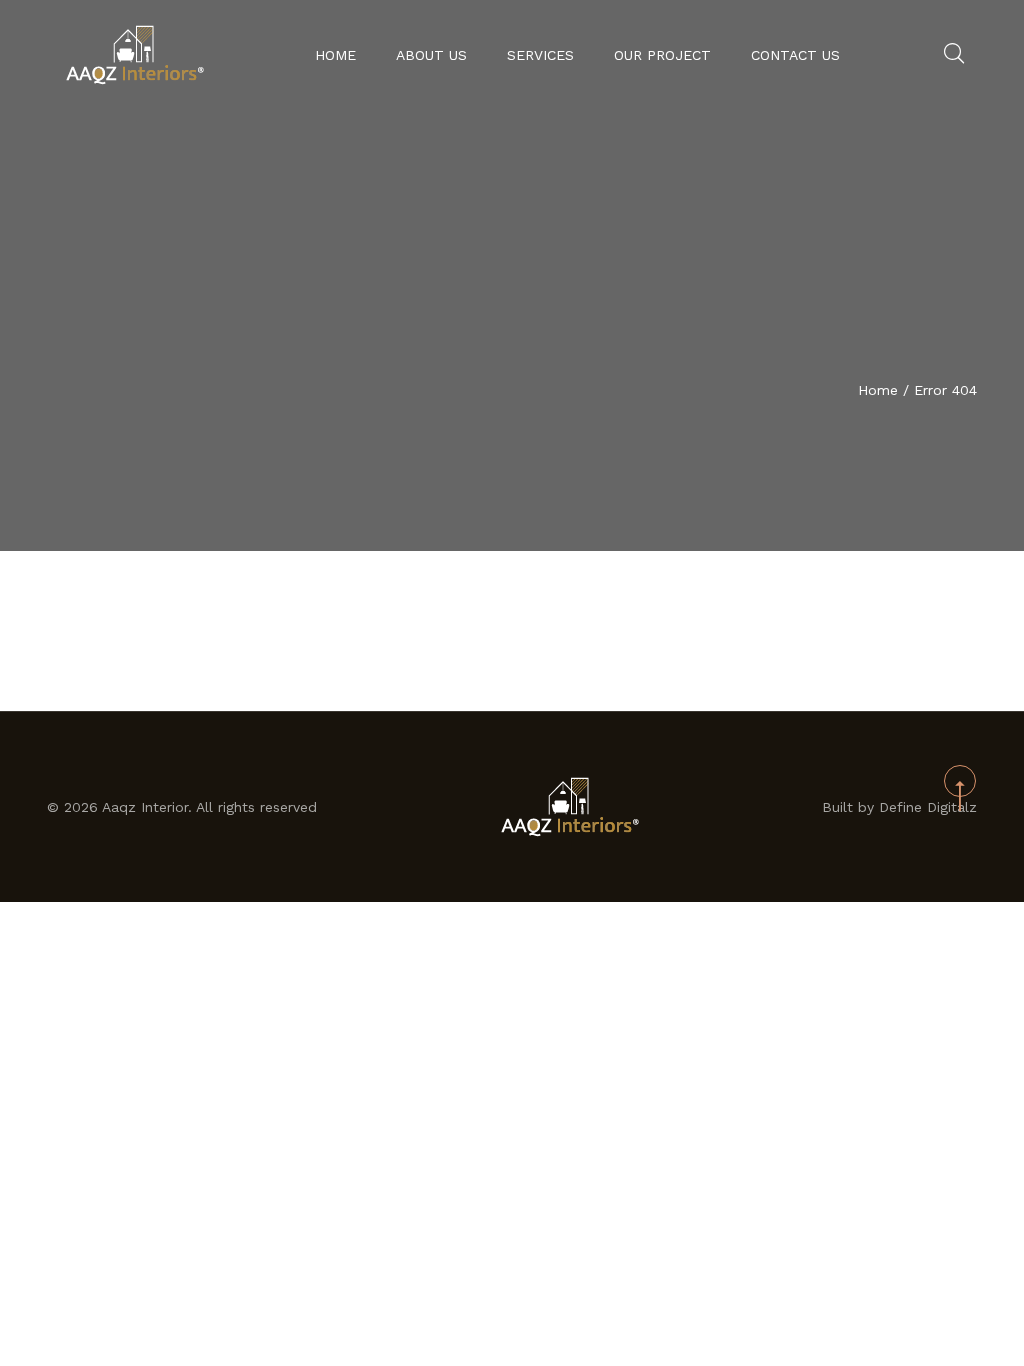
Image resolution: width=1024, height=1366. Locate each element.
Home (878, 390)
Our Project (662, 55)
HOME (335, 55)
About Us (431, 55)
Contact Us (795, 55)
